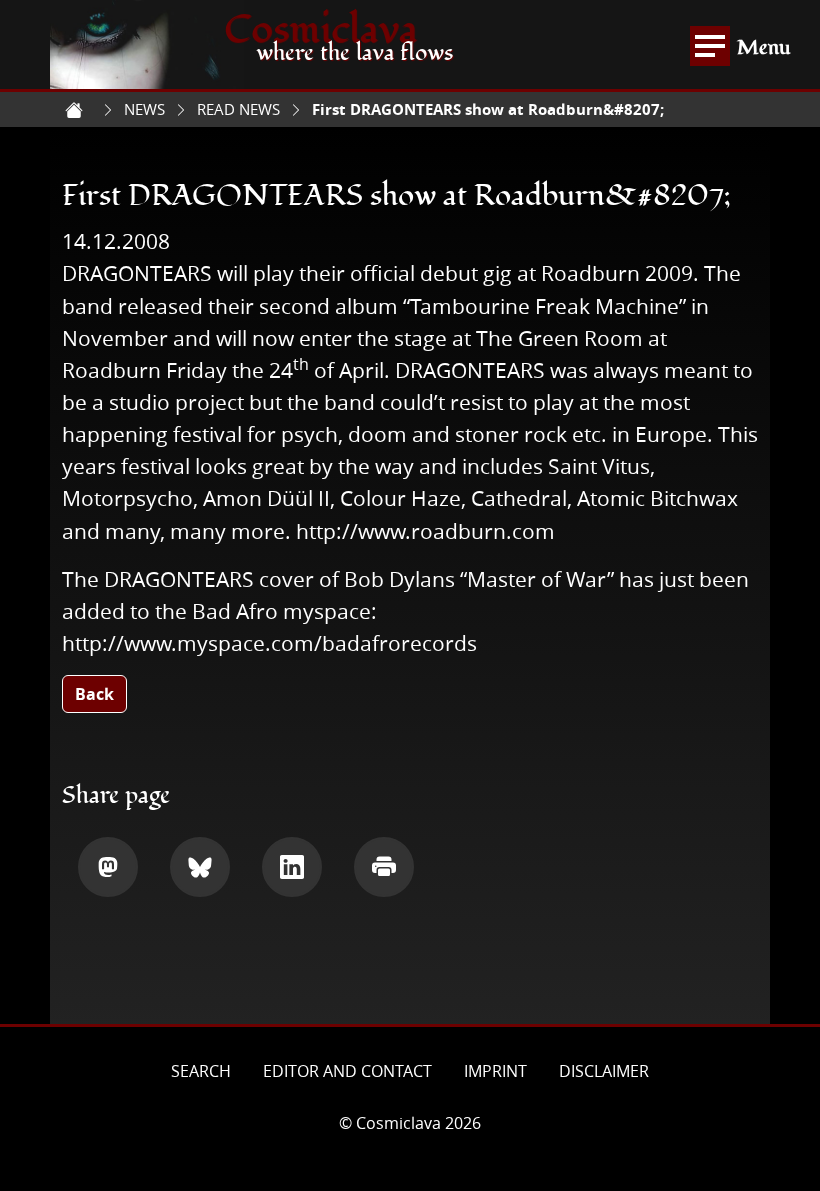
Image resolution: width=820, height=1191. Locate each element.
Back (94, 694)
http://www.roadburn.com (425, 531)
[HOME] (74, 110)
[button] (108, 867)
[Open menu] (710, 46)
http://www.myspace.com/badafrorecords (269, 643)
